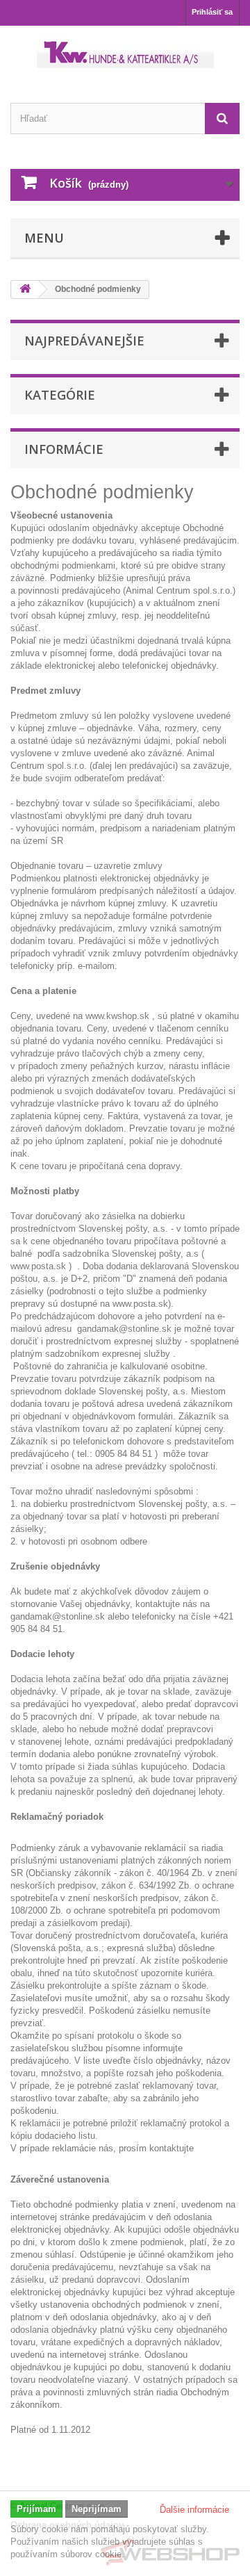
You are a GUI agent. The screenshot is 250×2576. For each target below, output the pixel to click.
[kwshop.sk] (125, 52)
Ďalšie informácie (194, 2510)
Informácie (64, 449)
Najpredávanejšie (84, 341)
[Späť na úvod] (25, 290)
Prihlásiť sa (212, 12)
